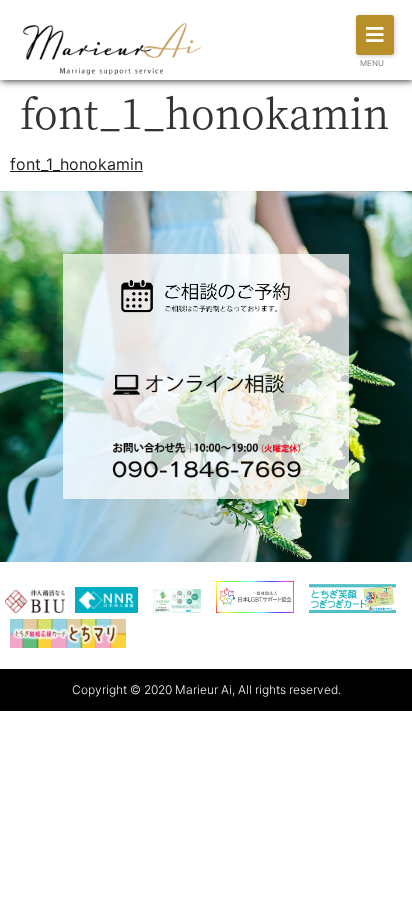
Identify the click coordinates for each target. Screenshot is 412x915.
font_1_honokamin (76, 164)
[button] (375, 35)
